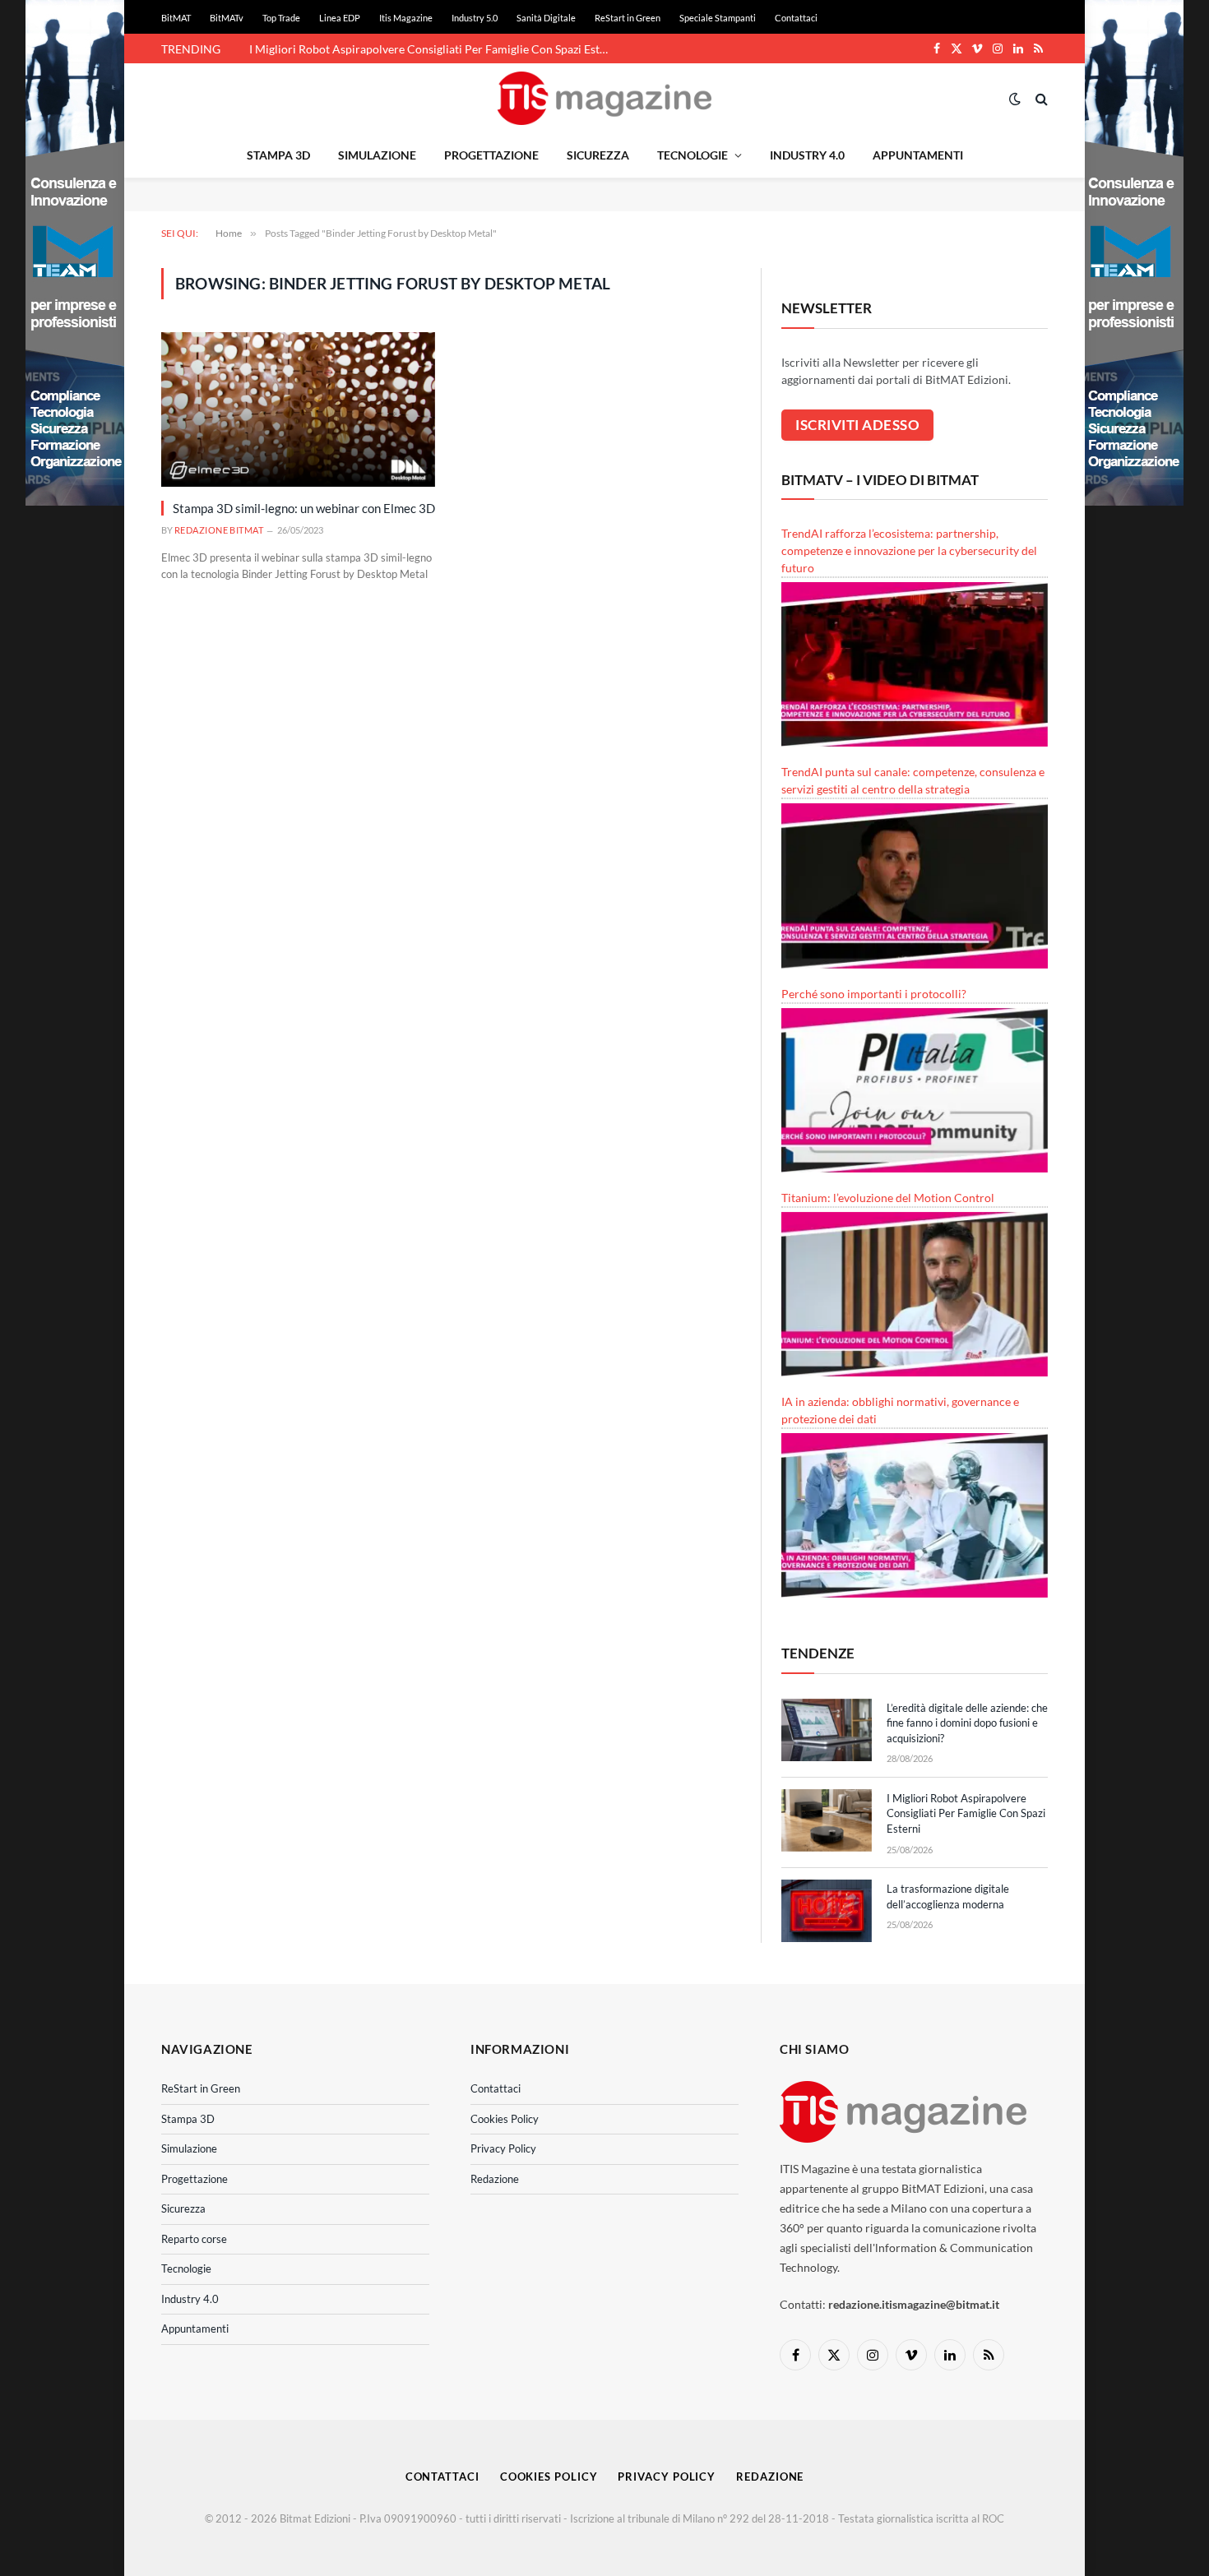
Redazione (495, 2179)
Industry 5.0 (475, 18)
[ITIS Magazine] (604, 98)
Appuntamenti (918, 155)
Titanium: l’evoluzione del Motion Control (888, 1198)
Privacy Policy (503, 2148)
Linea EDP (340, 18)
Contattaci (796, 18)
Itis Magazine (406, 18)
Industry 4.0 (807, 155)
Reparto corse (194, 2239)
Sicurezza (598, 155)
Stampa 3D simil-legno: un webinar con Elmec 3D (304, 508)
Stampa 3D (278, 155)
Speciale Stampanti (718, 18)
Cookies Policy (505, 2119)
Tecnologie (693, 155)
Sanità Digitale (546, 18)
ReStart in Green (628, 18)
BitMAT (176, 18)
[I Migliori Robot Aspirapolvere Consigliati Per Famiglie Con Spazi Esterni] (827, 1820)
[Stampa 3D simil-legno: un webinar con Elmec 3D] (298, 409)
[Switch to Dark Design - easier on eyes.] (1015, 99)
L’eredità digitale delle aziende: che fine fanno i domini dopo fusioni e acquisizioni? (967, 1723)
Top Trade (281, 18)
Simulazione (377, 155)
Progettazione (491, 155)
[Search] (1040, 98)
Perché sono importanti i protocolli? (874, 994)
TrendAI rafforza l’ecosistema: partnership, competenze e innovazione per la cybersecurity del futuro (909, 550)
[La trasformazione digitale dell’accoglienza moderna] (827, 1911)
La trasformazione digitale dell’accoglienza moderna (381, 49)
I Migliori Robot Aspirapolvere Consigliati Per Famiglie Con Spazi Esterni (966, 1813)
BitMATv (227, 18)
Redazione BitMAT (219, 530)
